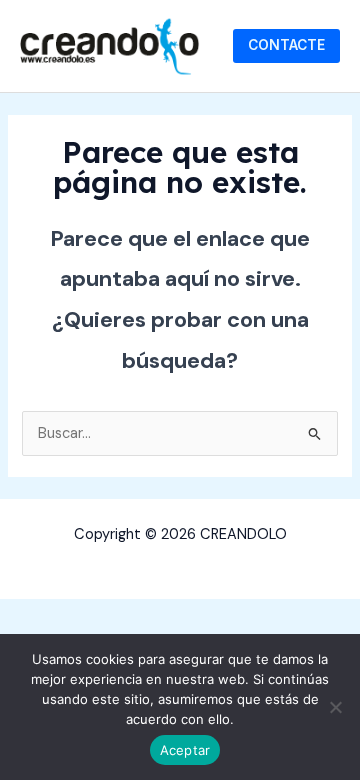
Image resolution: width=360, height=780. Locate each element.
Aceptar (185, 750)
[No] (335, 707)
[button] (286, 46)
